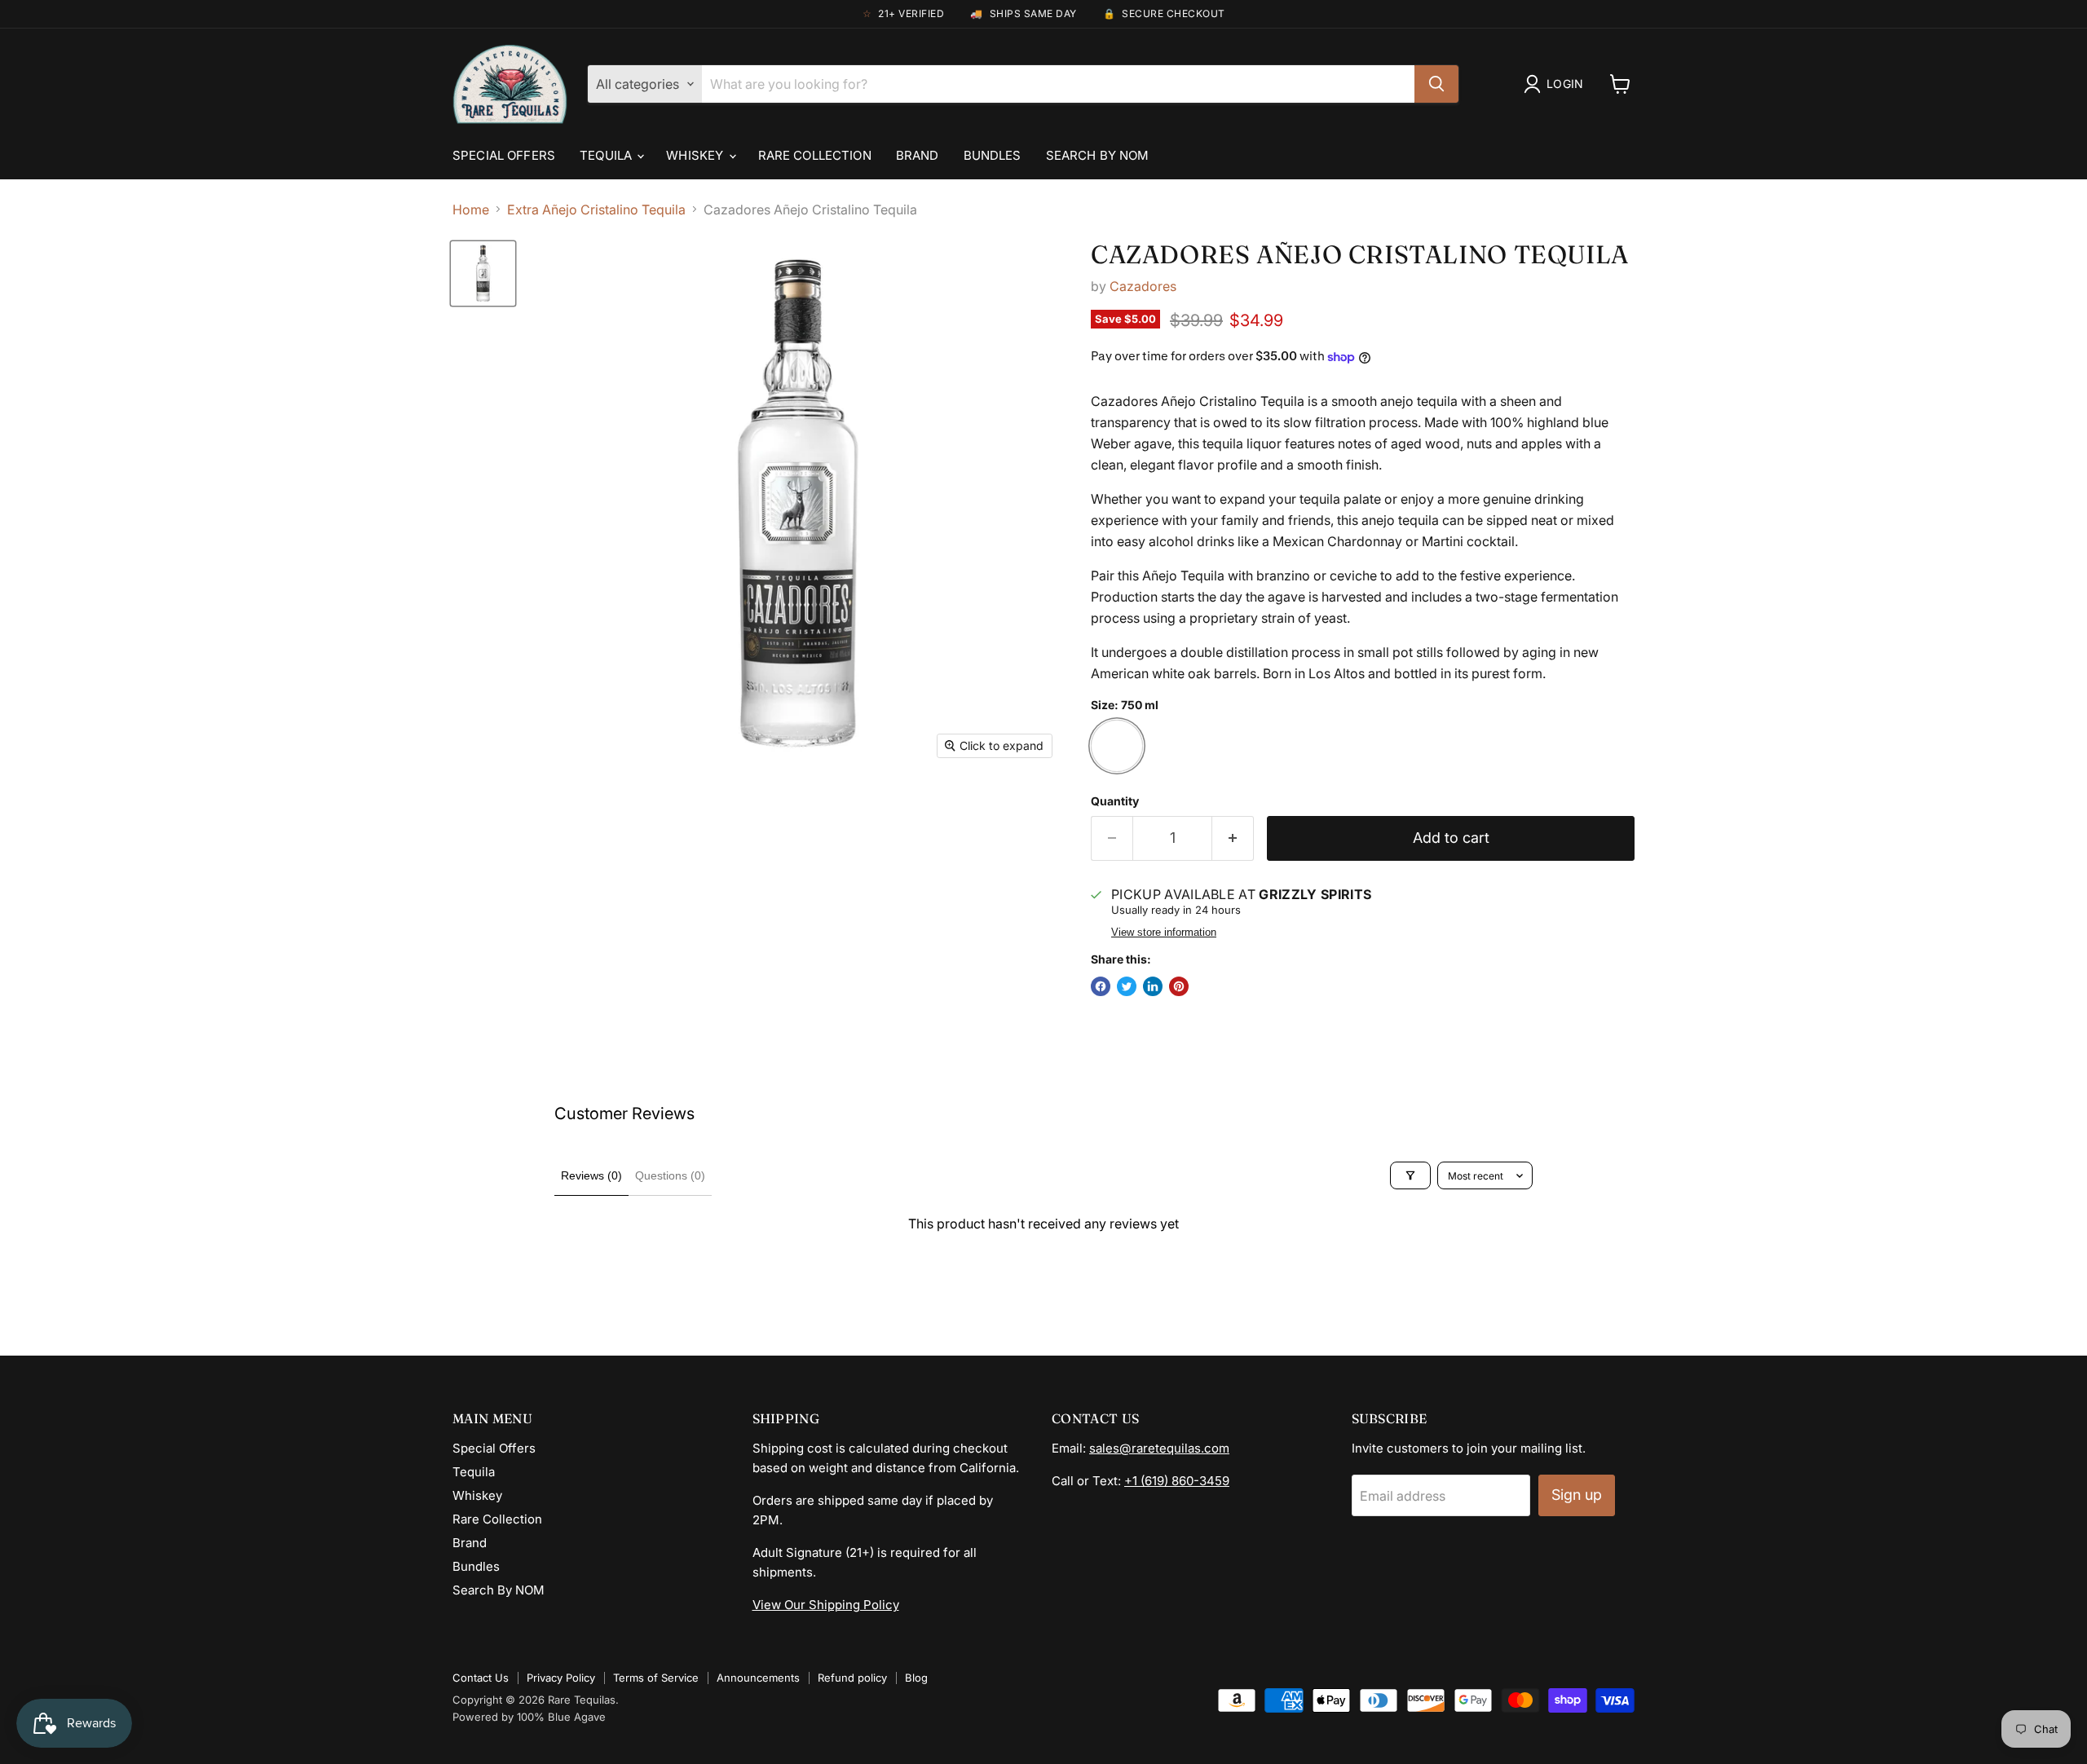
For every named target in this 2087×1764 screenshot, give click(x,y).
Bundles (993, 155)
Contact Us (481, 1678)
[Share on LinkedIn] (1153, 986)
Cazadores (1143, 286)
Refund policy (852, 1678)
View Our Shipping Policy (826, 1605)
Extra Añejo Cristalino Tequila (596, 209)
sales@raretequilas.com (1159, 1448)
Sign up (1577, 1495)
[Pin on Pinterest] (1179, 986)
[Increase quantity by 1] (1233, 838)
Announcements (758, 1678)
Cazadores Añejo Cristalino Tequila (1360, 254)
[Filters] (1410, 1175)
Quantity (1115, 801)
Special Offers (504, 155)
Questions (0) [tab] (670, 1175)
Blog (916, 1678)
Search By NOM (1098, 155)
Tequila (607, 155)
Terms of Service (656, 1678)
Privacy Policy (561, 1678)
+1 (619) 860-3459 (1177, 1481)
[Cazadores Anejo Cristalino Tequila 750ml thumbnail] (483, 273)
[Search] (1436, 84)
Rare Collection (815, 155)
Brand (918, 155)
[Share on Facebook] (1101, 986)
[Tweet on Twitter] (1127, 986)
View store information (1164, 933)
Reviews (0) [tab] (591, 1175)
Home (471, 209)
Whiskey (696, 155)
